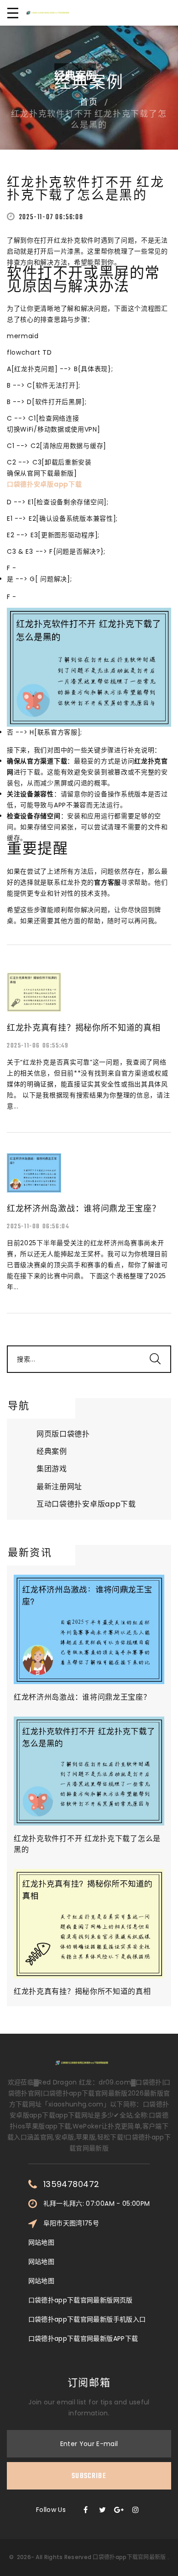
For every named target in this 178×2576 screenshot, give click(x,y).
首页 (89, 103)
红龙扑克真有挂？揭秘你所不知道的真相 (82, 1991)
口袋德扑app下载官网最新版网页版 (81, 2300)
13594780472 (71, 2184)
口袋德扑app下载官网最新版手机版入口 (87, 2319)
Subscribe (89, 2476)
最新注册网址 (59, 1487)
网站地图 (41, 2242)
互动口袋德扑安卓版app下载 (86, 1504)
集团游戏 (52, 1469)
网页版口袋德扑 (63, 1434)
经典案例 (52, 1451)
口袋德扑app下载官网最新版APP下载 (83, 2338)
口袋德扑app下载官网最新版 (129, 2557)
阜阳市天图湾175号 (71, 2223)
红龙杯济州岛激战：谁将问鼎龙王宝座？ (82, 1697)
